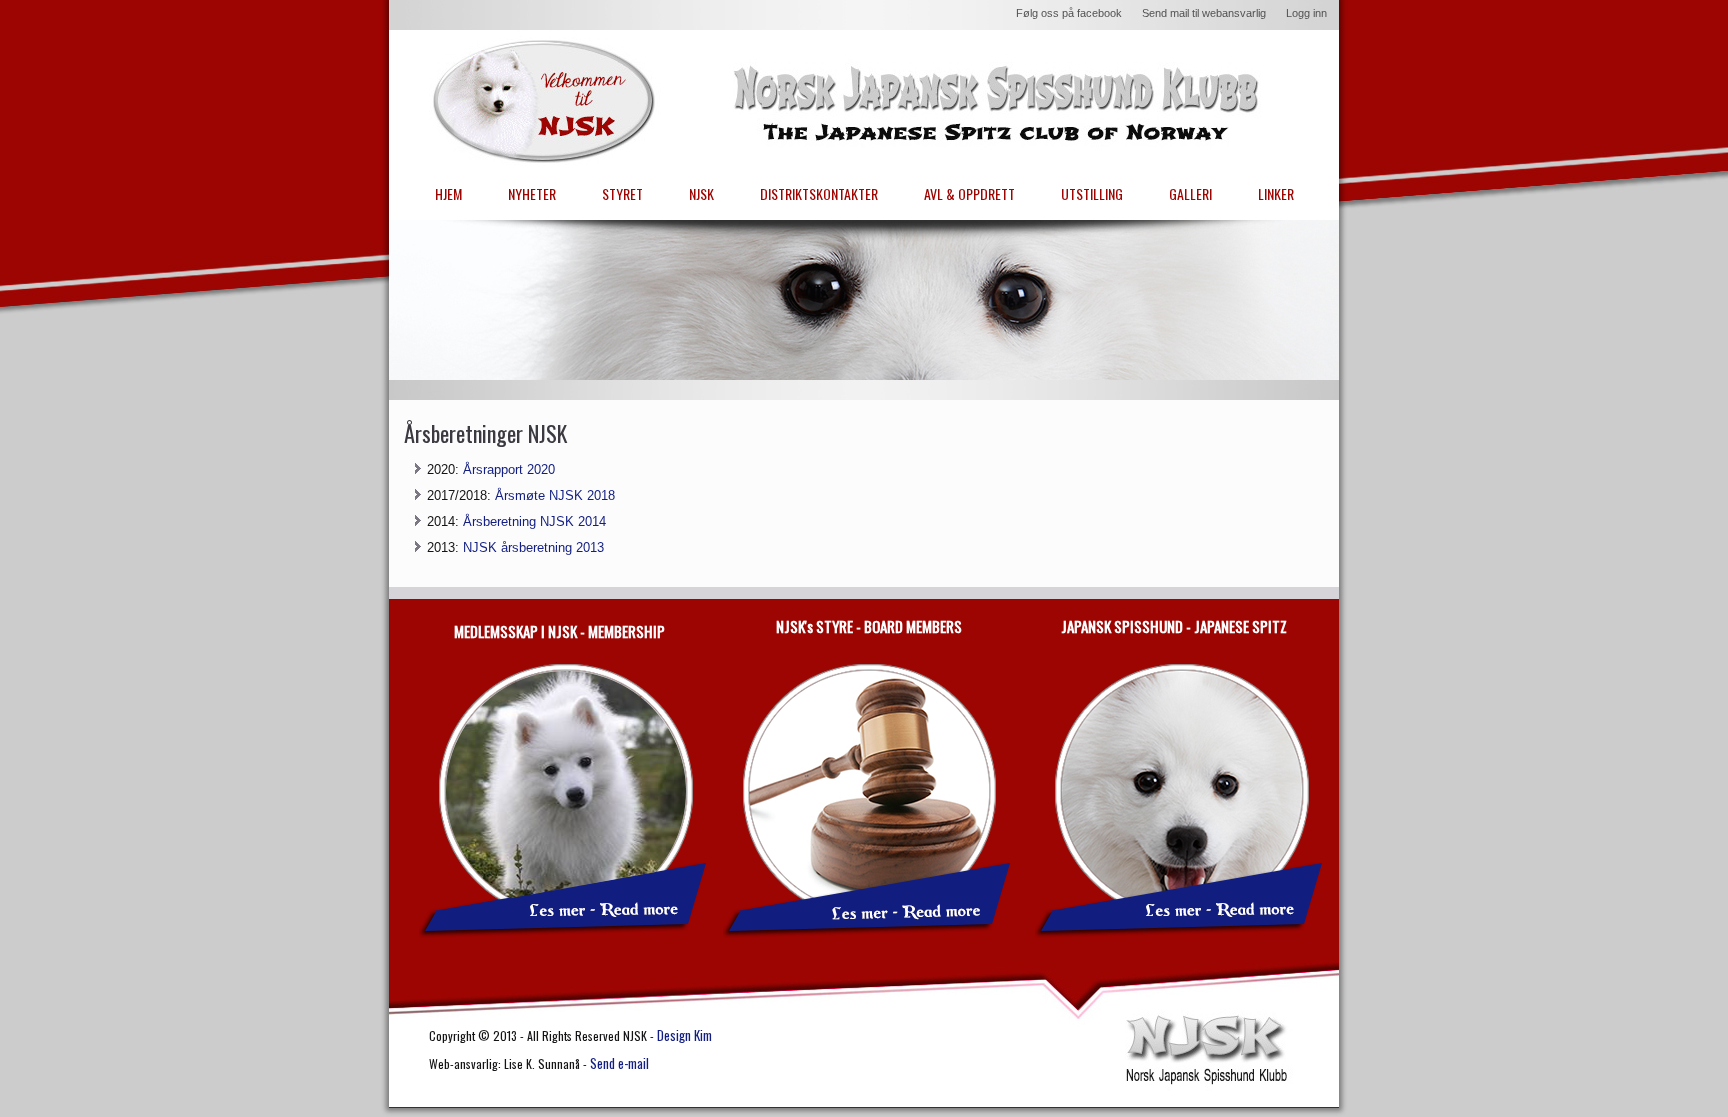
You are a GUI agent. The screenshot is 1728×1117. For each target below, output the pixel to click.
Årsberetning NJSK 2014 (534, 521)
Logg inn (1306, 13)
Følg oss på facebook (1069, 13)
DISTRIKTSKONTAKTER (819, 193)
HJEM (448, 193)
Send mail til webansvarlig (1204, 13)
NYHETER (532, 193)
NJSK (701, 193)
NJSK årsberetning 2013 (533, 547)
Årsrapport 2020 (509, 469)
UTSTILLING (1092, 193)
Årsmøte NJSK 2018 (555, 495)
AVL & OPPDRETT (969, 193)
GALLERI (1190, 193)
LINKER (1276, 193)
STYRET (622, 193)
